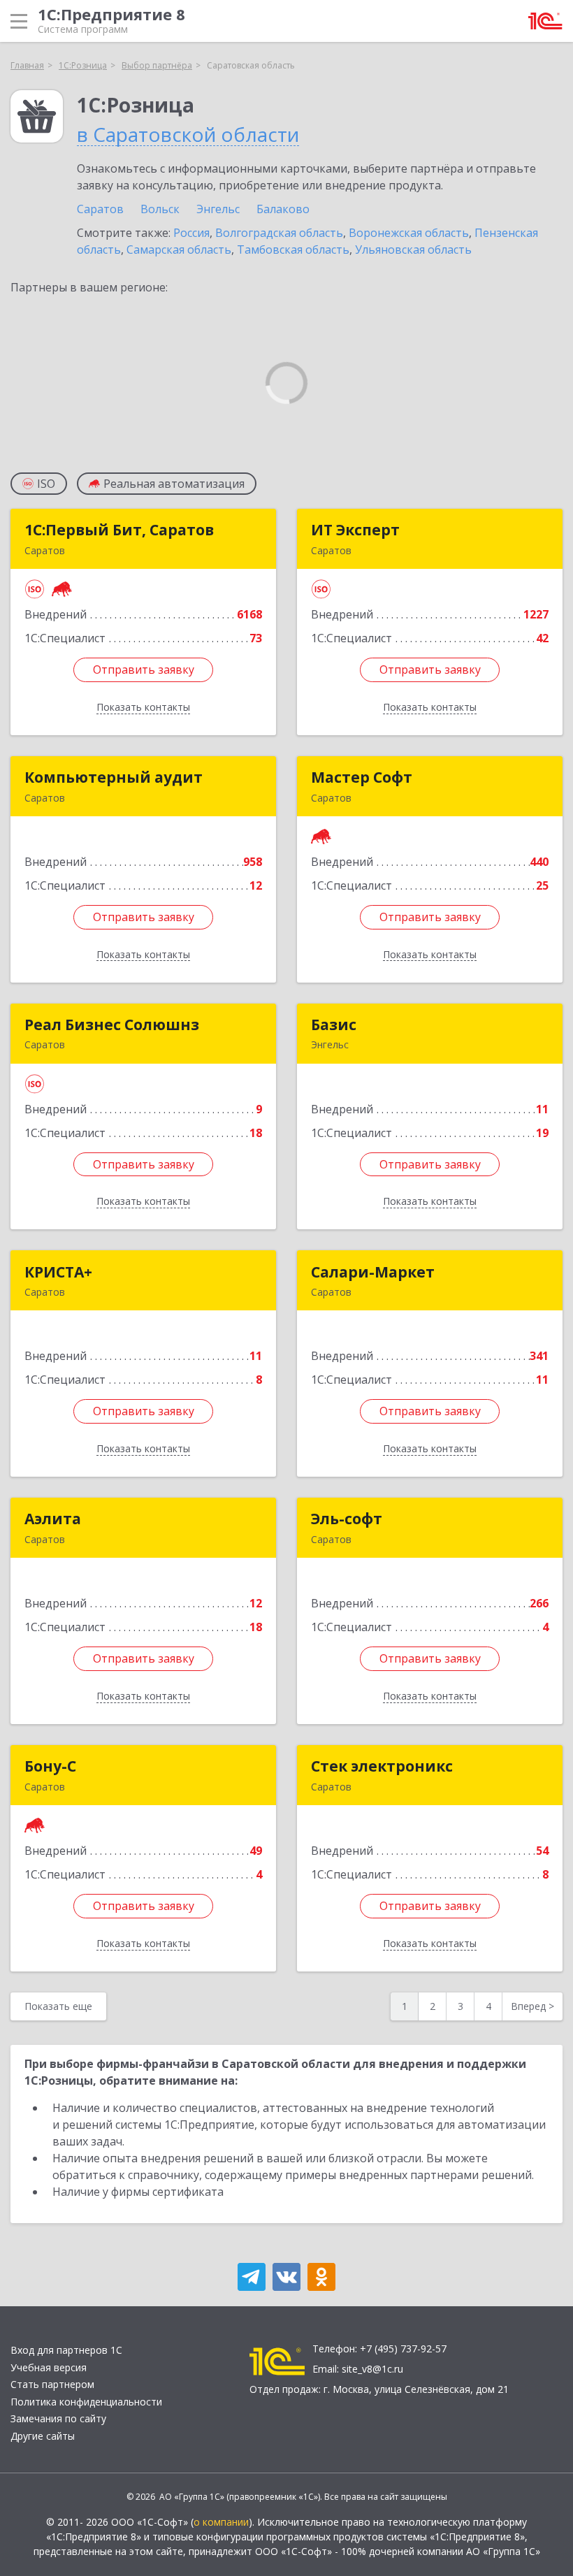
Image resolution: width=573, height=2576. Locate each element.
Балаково (283, 209)
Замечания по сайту (58, 2418)
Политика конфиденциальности (86, 2402)
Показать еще (58, 2006)
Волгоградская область (279, 233)
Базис (334, 1025)
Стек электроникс (382, 1766)
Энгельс (218, 209)
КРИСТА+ (58, 1272)
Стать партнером (52, 2384)
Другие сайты (43, 2436)
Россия (191, 233)
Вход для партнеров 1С (66, 2350)
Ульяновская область (413, 249)
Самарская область (179, 249)
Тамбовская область (293, 249)
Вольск (160, 209)
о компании (221, 2522)
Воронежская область (409, 233)
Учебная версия (49, 2367)
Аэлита (53, 1519)
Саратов (100, 209)
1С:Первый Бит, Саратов (119, 530)
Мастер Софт (362, 777)
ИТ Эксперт (355, 530)
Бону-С (50, 1766)
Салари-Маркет (373, 1272)
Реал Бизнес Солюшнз (112, 1025)
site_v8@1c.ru (372, 2369)
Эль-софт (347, 1519)
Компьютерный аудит (114, 777)
